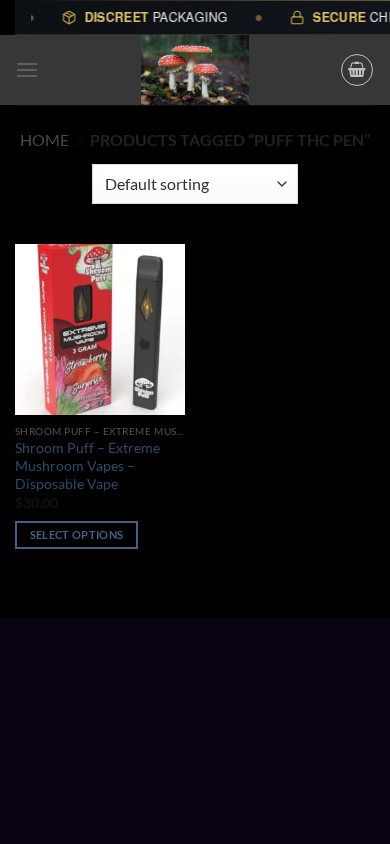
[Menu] (27, 69)
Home (44, 139)
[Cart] (357, 70)
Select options (77, 534)
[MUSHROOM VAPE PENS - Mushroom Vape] (195, 70)
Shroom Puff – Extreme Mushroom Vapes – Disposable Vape (87, 465)
